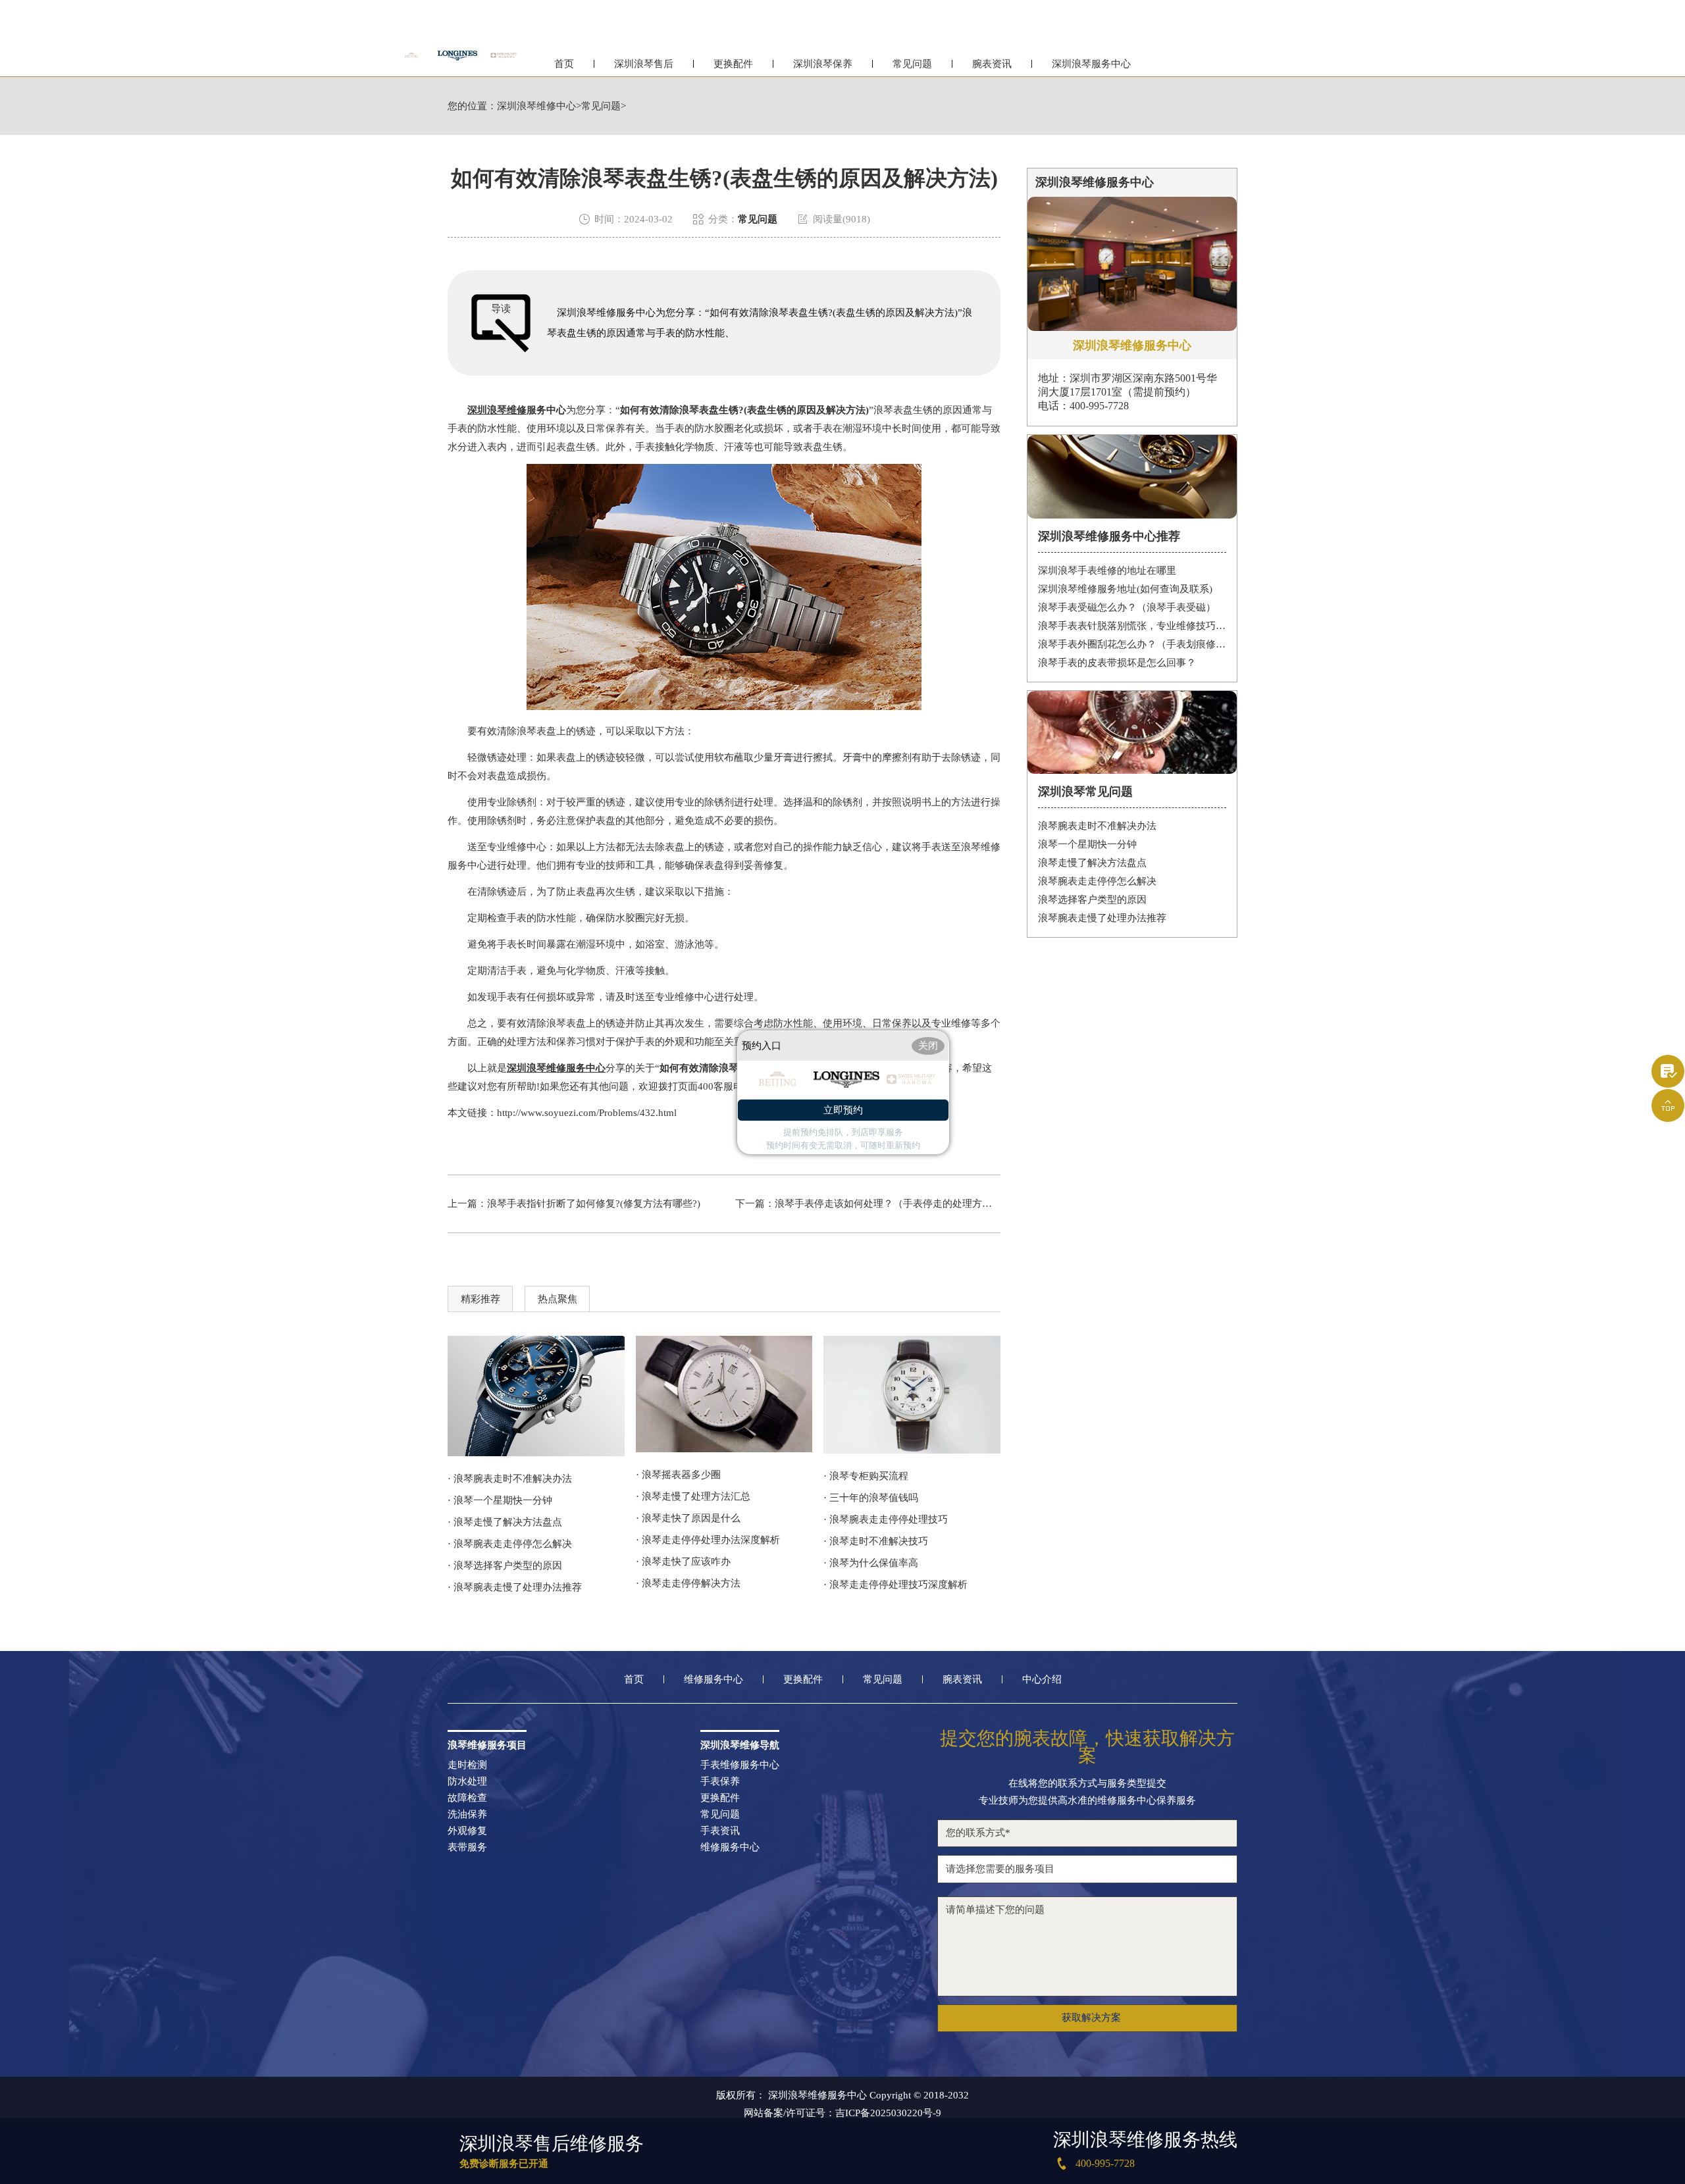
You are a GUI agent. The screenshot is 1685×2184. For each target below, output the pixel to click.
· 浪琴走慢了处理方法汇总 (693, 1496)
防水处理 (467, 1782)
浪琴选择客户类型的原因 (1092, 900)
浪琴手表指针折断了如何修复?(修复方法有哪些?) (594, 1204)
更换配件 (733, 64)
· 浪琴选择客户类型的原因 (505, 1565)
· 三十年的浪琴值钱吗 (871, 1498)
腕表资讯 (992, 64)
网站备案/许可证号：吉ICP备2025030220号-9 (842, 2113)
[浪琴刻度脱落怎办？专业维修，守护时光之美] (724, 1394)
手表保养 (720, 1782)
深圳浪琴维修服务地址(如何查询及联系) (1125, 589)
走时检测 (467, 1765)
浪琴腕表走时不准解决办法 (1097, 826)
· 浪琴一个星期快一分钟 (500, 1500)
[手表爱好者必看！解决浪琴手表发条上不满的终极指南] (536, 1396)
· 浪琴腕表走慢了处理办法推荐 (515, 1587)
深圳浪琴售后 (644, 64)
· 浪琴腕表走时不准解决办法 (510, 1479)
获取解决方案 (1091, 2018)
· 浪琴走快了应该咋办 (683, 1562)
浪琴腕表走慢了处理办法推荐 (1102, 918)
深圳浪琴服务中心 (1091, 64)
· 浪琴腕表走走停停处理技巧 (886, 1519)
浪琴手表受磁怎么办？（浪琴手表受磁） (1127, 607)
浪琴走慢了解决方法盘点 (1092, 863)
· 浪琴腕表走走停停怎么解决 (510, 1544)
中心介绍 (1042, 1680)
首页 (564, 64)
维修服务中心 (713, 1680)
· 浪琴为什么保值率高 (871, 1563)
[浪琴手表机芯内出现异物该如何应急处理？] (912, 1395)
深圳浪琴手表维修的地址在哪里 (1107, 571)
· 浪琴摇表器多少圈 (678, 1475)
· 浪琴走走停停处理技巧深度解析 (895, 1585)
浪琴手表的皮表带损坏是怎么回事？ (1117, 663)
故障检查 (467, 1798)
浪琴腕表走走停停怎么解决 (1097, 881)
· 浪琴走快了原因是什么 (688, 1518)
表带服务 (467, 1847)
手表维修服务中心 (740, 1765)
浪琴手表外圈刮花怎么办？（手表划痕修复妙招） (1132, 644)
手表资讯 (720, 1831)
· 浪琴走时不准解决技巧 (876, 1541)
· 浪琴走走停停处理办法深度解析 (708, 1540)
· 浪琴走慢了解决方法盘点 (505, 1522)
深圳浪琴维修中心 (536, 106)
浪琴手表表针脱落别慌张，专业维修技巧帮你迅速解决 (1132, 626)
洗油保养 (467, 1815)
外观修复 (467, 1831)
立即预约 (843, 1110)
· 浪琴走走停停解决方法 (688, 1583)
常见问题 (912, 64)
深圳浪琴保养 (823, 64)
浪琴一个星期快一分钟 (1087, 844)
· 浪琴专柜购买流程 (866, 1476)
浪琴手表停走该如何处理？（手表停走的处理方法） (888, 1204)
